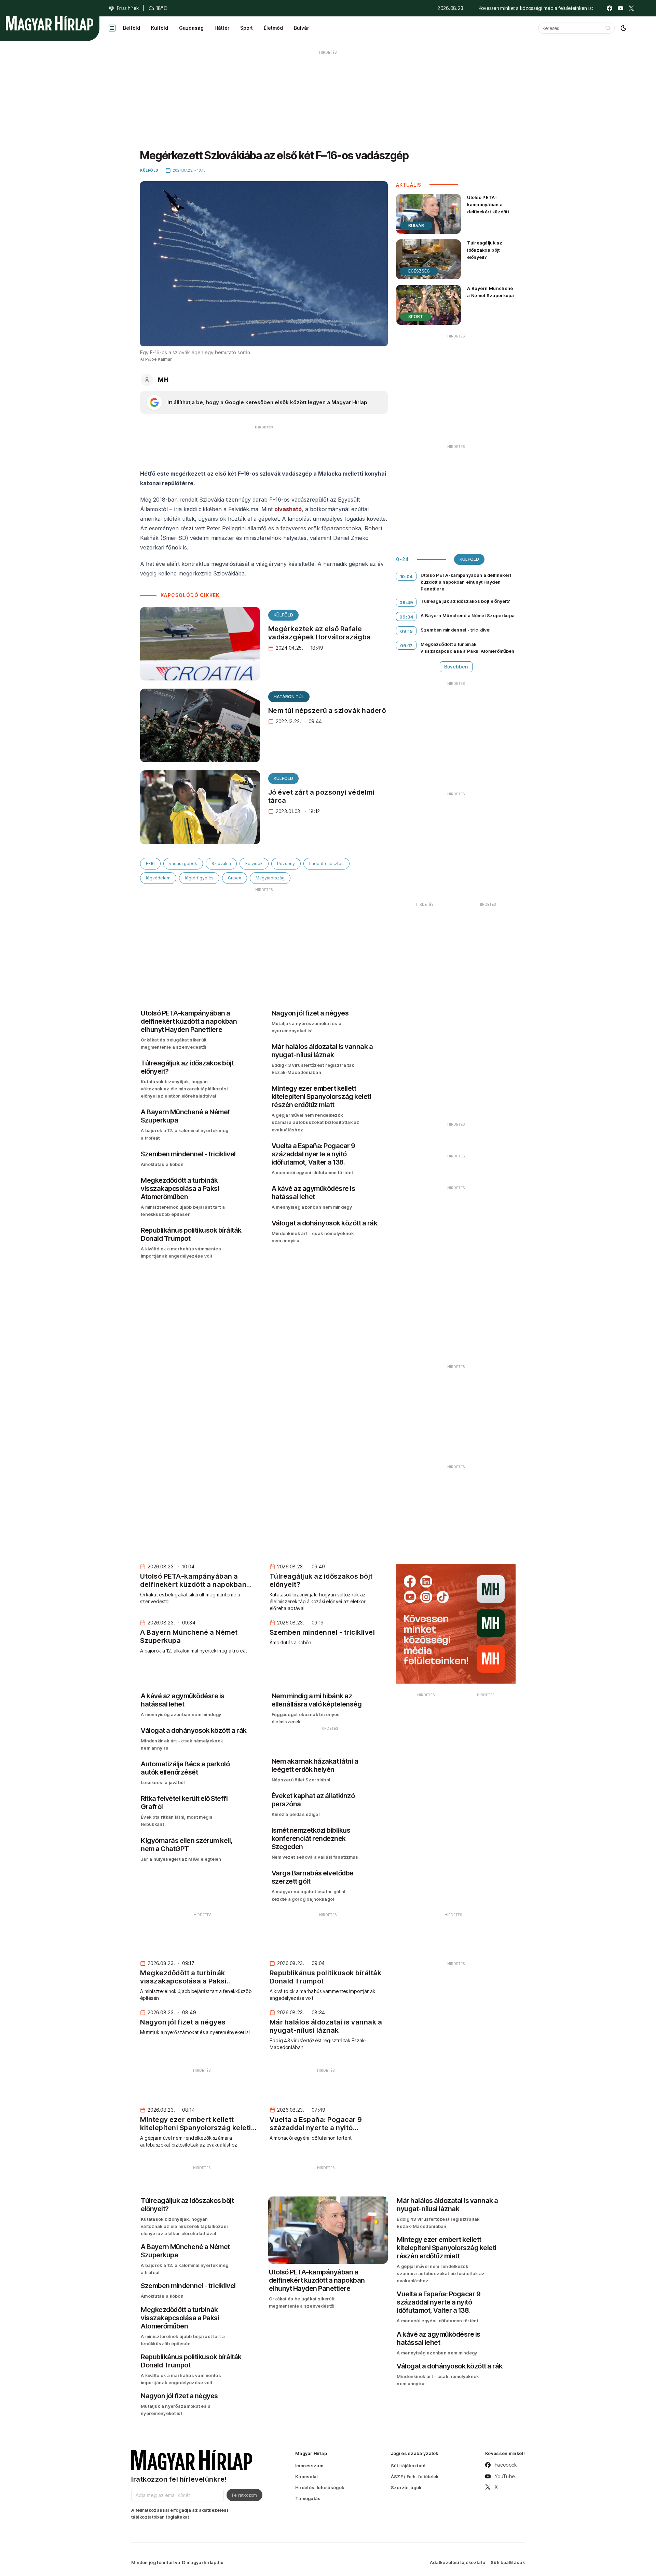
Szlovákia (221, 864)
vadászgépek (183, 864)
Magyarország (270, 878)
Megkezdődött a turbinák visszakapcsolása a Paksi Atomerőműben (467, 648)
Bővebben (456, 667)
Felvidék (254, 864)
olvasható (288, 509)
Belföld (132, 28)
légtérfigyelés (199, 878)
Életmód (273, 28)
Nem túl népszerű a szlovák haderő (327, 711)
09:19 (407, 631)
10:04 (406, 576)
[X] (631, 8)
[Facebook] (610, 8)
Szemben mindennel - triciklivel (455, 630)
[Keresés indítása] (608, 28)
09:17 (406, 646)
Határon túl (289, 697)
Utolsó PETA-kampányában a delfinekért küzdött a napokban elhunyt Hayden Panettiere (490, 212)
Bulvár (301, 28)
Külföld (160, 28)
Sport (247, 28)
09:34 (406, 617)
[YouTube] (620, 8)
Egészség (419, 271)
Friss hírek (128, 8)
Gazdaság (191, 28)
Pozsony (286, 864)
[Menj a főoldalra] (50, 23)
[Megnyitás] (112, 28)
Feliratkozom (244, 2495)
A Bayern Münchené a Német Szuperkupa (490, 292)
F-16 (150, 864)
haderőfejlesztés (326, 864)
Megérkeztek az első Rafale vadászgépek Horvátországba (320, 633)
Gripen (235, 878)
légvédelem (158, 878)
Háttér (222, 28)
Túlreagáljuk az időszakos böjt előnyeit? (485, 250)
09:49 (406, 602)
